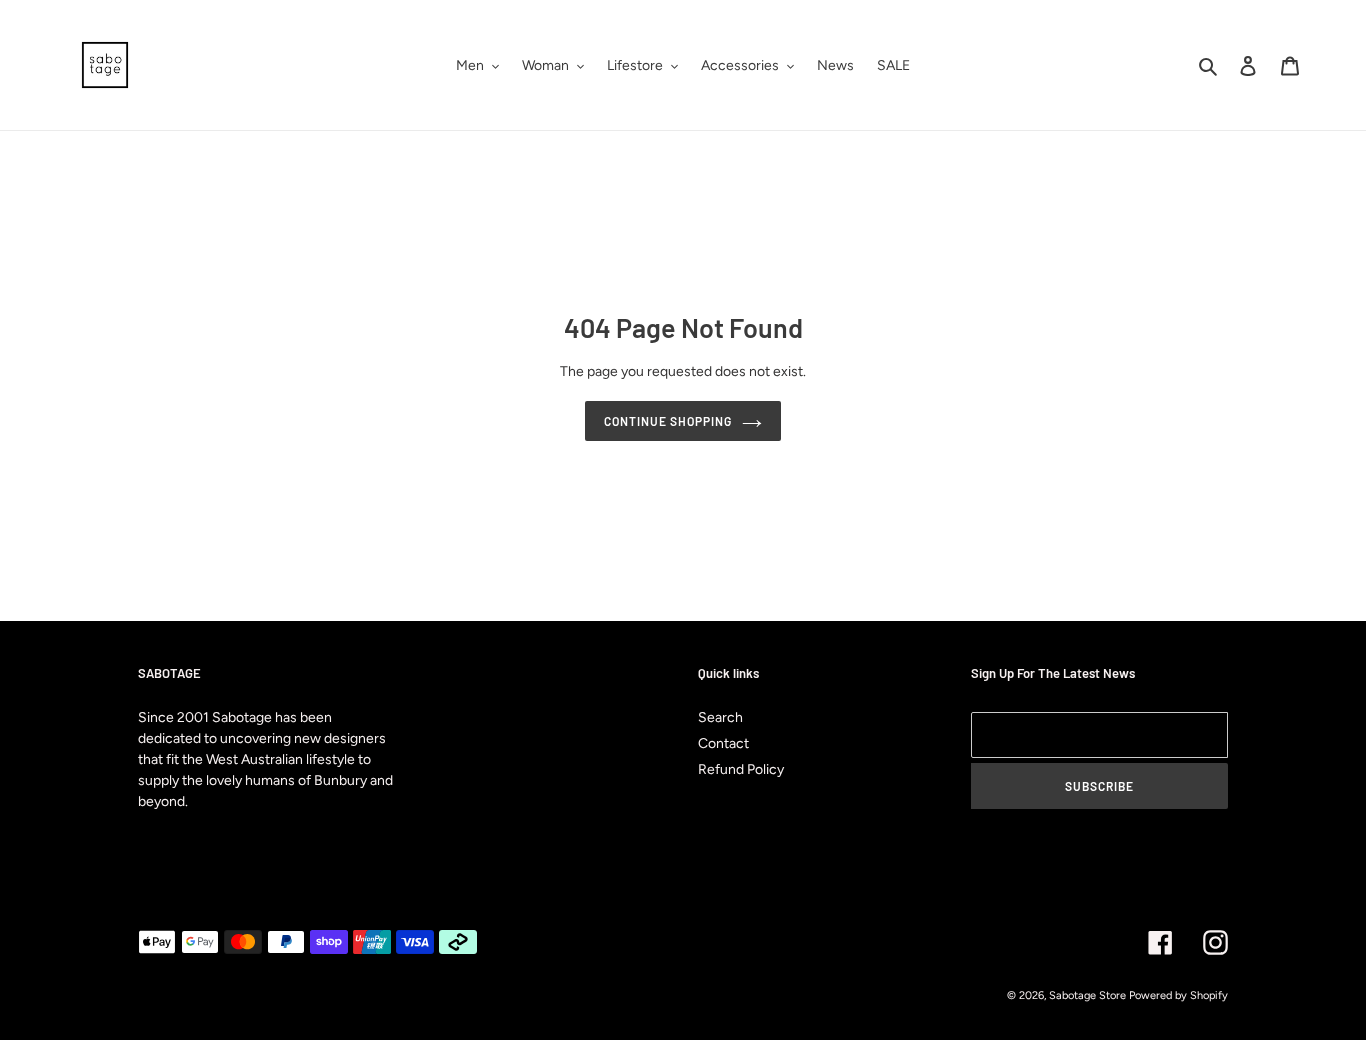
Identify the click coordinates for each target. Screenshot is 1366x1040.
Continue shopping (667, 421)
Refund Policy (741, 769)
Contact (723, 743)
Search (720, 717)
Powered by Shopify (1178, 995)
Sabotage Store (1087, 995)
